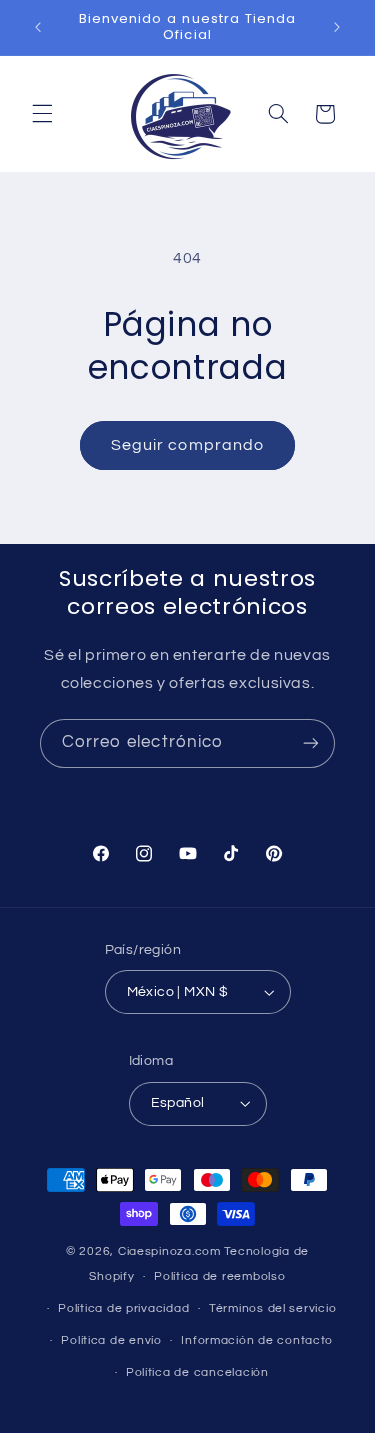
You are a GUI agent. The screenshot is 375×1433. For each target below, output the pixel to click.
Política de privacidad (123, 1308)
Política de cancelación (197, 1372)
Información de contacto (257, 1340)
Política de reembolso (219, 1276)
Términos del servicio (272, 1308)
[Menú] (42, 114)
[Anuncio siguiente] (337, 27)
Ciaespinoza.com (169, 1251)
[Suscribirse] (311, 743)
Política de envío (111, 1340)
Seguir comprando (187, 445)
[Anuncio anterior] (38, 27)
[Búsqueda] (278, 114)
